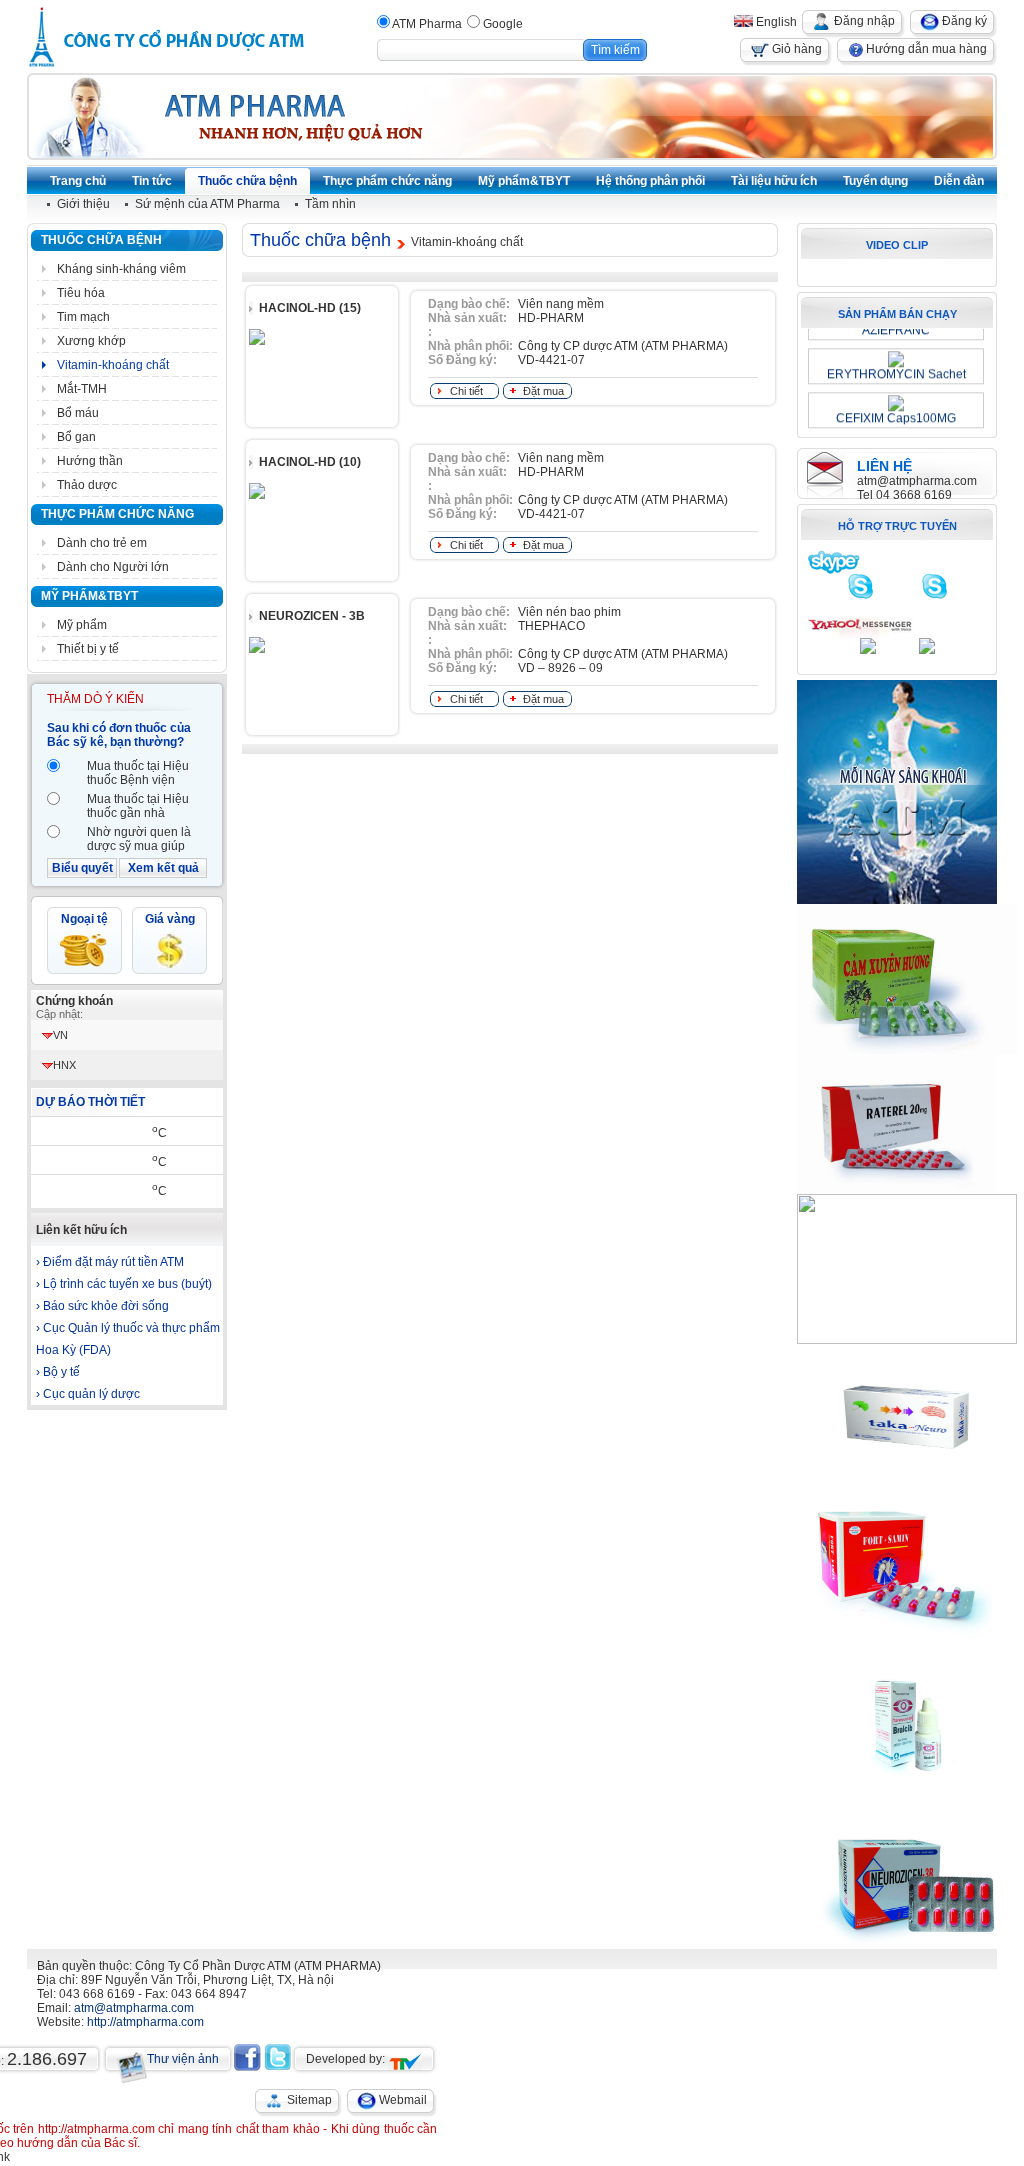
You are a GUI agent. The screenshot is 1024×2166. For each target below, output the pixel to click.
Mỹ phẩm (82, 625)
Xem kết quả (163, 868)
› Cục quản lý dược (88, 1394)
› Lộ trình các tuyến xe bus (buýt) (124, 1284)
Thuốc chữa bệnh (101, 240)
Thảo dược (87, 485)
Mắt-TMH (82, 389)
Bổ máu (78, 413)
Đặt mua (543, 391)
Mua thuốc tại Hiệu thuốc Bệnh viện (138, 773)
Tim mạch (83, 317)
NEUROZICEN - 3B (312, 616)
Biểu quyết (82, 868)
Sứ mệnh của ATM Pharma (207, 204)
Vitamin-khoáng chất (113, 365)
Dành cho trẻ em (102, 543)
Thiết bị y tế (88, 649)
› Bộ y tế (58, 1372)
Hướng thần (90, 461)
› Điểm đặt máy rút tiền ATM (110, 1262)
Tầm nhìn (330, 204)
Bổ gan (76, 437)
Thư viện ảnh (183, 2059)
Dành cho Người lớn (113, 567)
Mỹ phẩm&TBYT (89, 596)
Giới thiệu (83, 204)
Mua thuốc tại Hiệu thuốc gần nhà (138, 806)
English (775, 22)
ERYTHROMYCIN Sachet (896, 369)
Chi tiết (466, 391)
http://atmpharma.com (145, 2022)
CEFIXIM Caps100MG (896, 413)
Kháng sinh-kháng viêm (121, 269)
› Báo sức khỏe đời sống (102, 1306)
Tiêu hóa (81, 293)
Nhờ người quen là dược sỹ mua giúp (139, 839)
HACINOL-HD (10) (310, 462)
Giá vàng (170, 919)
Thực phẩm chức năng (117, 514)
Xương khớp (91, 341)
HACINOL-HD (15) (310, 308)
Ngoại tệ (84, 919)
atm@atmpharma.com (917, 481)
